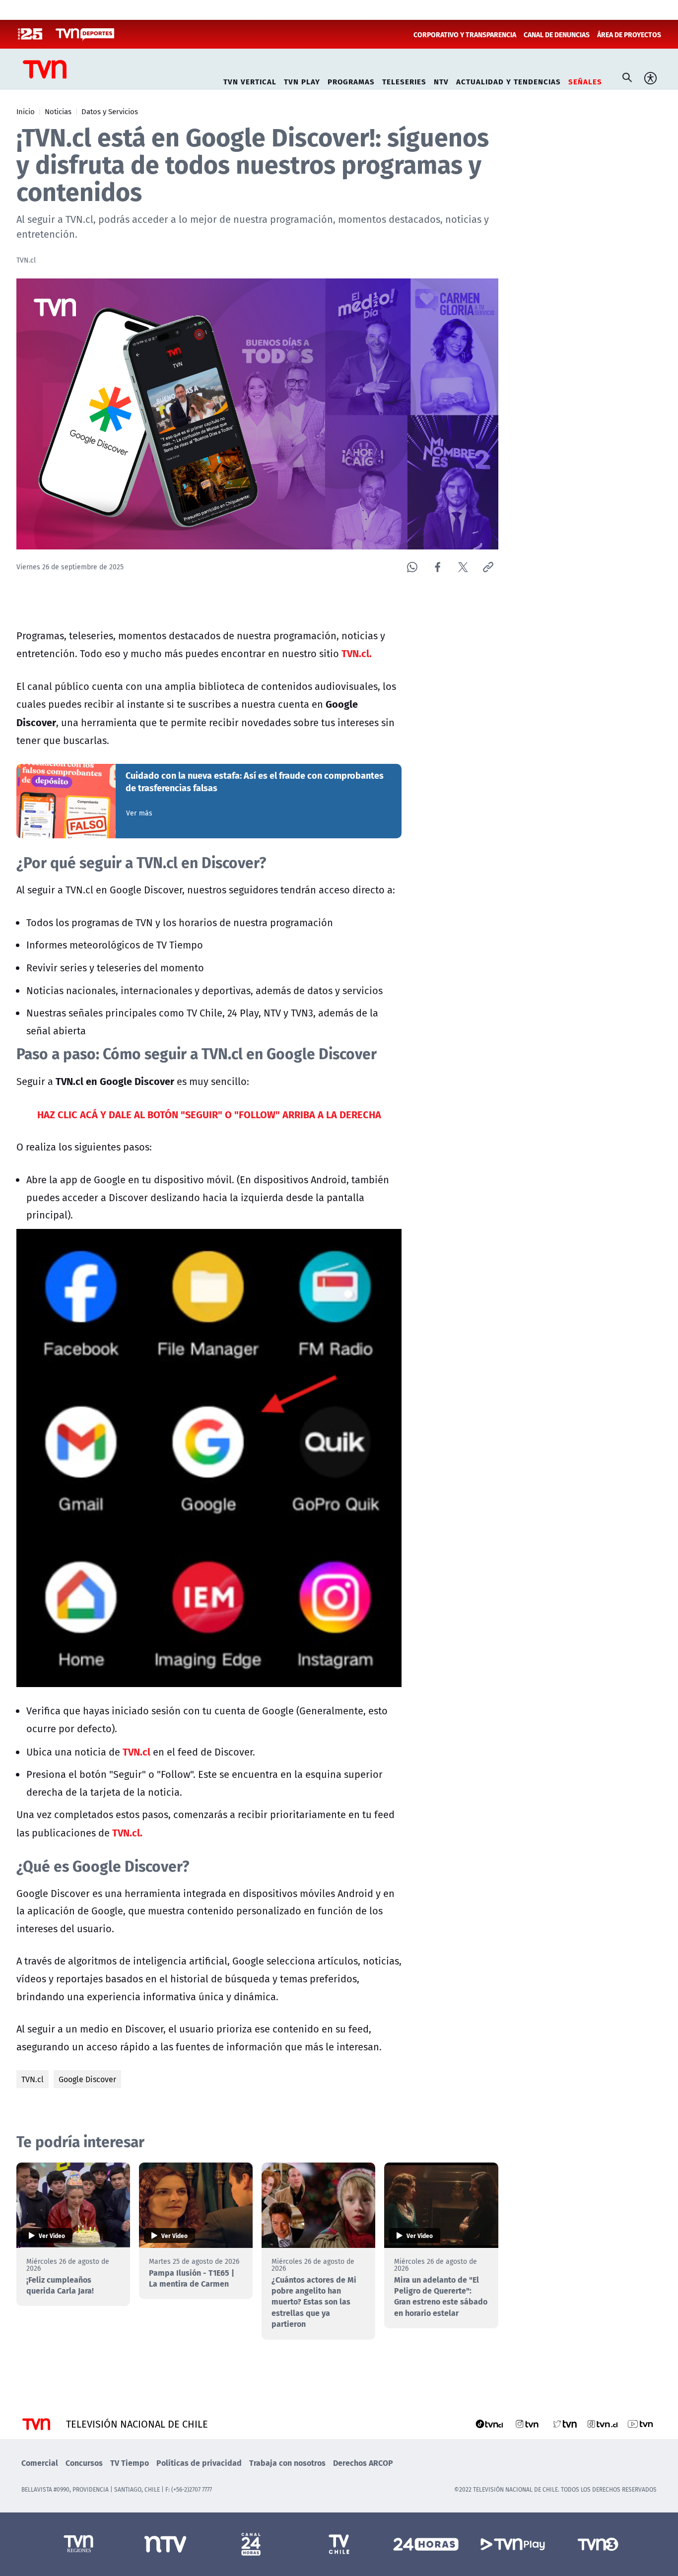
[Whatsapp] (412, 567)
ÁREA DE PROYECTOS (629, 34)
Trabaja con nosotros (287, 2463)
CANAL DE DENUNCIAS (557, 34)
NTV (441, 80)
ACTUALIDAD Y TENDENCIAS (508, 80)
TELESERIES (404, 80)
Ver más (139, 813)
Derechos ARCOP (363, 2463)
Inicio (26, 111)
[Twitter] (463, 567)
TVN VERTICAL (250, 80)
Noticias (58, 111)
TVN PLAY (302, 80)
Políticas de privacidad (199, 2463)
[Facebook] (438, 567)
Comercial (40, 2463)
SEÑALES (585, 80)
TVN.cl (33, 2079)
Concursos (84, 2463)
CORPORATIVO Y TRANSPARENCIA (465, 34)
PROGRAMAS (351, 80)
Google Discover (87, 2079)
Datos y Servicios (110, 111)
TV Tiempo (130, 2463)
